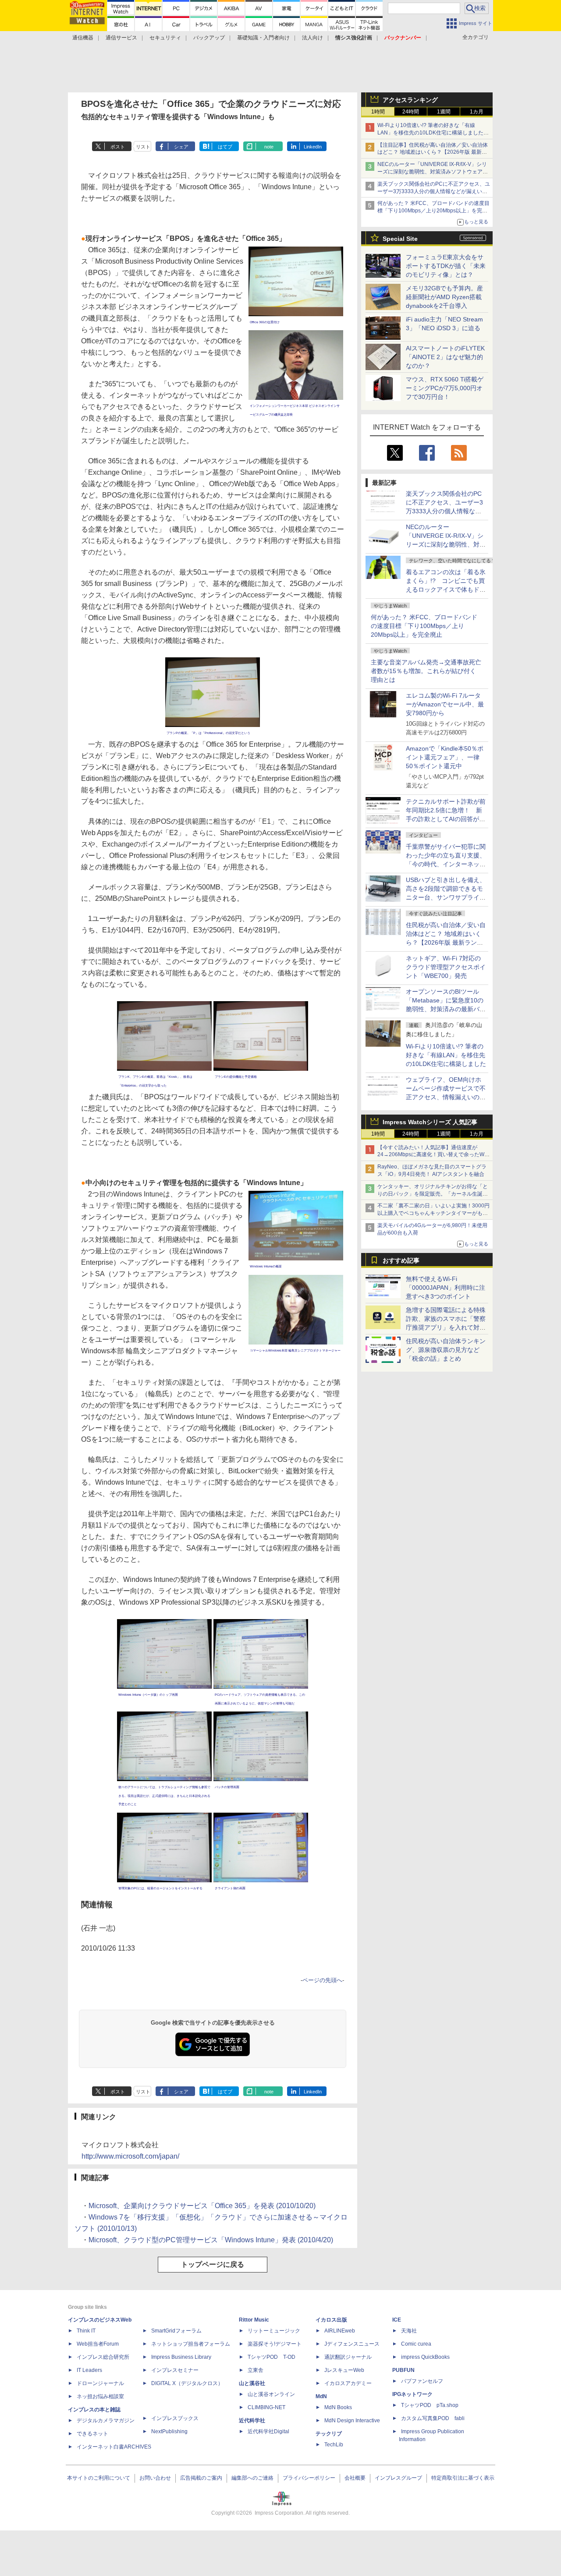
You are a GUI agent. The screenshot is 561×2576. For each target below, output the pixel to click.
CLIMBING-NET (266, 2407)
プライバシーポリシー (309, 2478)
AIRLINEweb (340, 2331)
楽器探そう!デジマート (275, 2344)
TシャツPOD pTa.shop (430, 2405)
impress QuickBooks (425, 2357)
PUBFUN (403, 2370)
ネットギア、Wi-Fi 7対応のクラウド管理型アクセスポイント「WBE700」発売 (446, 967)
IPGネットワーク (412, 2394)
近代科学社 (252, 2421)
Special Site (400, 239)
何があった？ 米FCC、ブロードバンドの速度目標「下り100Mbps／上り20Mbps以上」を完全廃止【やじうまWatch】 (433, 211)
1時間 (378, 112)
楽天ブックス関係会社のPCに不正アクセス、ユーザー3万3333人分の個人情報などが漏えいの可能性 (434, 191)
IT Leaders (89, 2370)
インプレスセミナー (175, 2370)
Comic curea (416, 2344)
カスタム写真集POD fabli (433, 2418)
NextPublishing (169, 2431)
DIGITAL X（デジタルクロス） (187, 2383)
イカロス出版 (331, 2320)
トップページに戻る (213, 2264)
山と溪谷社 (252, 2383)
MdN (321, 2396)
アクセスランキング (410, 100)
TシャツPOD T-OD (272, 2357)
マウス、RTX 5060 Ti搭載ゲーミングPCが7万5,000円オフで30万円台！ (445, 388)
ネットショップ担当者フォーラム (191, 2344)
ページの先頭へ (322, 1980)
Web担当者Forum (98, 2344)
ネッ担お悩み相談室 (100, 2396)
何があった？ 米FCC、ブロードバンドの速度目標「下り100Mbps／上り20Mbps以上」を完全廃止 (424, 626)
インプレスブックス (175, 2418)
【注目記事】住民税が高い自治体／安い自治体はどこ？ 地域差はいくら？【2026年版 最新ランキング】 (433, 152)
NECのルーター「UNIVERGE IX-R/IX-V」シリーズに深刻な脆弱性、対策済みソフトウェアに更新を (433, 172)
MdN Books (338, 2407)
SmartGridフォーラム (176, 2331)
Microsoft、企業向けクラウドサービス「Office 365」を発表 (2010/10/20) (202, 2206)
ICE (397, 2320)
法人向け (312, 38)
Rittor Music (254, 2320)
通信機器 (83, 38)
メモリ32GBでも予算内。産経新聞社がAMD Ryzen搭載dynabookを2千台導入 (444, 297)
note (269, 147)
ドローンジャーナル (100, 2383)
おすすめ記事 (401, 1260)
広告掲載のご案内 (201, 2478)
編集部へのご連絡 (252, 2478)
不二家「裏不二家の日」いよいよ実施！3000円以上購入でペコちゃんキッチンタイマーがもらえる (433, 1213)
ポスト (118, 147)
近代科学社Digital (268, 2431)
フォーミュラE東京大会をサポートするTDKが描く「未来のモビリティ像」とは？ (446, 266)
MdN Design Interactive (352, 2421)
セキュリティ (165, 38)
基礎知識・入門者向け (263, 38)
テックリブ (329, 2434)
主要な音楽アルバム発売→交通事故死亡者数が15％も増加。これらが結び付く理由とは (426, 671)
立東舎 (256, 2370)
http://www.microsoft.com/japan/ (130, 2156)
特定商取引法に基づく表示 (463, 2478)
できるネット (92, 2434)
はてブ (225, 147)
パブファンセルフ (422, 2381)
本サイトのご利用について (99, 2478)
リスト (143, 147)
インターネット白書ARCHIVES (114, 2447)
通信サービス (121, 38)
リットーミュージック (274, 2331)
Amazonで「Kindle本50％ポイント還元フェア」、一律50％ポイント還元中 (445, 757)
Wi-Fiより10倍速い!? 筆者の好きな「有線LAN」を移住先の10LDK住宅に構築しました (446, 1055)
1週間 (444, 112)
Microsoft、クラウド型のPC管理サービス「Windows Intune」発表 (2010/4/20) (211, 2240)
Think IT (86, 2331)
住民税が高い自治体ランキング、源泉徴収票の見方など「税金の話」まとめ (446, 1350)
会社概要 (355, 2478)
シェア (181, 147)
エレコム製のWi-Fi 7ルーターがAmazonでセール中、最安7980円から (445, 704)
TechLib (334, 2445)
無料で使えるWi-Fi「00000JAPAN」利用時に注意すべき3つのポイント (446, 1288)
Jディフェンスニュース (352, 2344)
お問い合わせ (155, 2478)
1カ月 (477, 112)
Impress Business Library (181, 2357)
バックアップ (209, 38)
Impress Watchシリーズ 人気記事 (430, 1122)
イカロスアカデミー (348, 2383)
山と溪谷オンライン (271, 2394)
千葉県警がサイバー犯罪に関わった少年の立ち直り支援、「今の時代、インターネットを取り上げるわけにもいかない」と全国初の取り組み (446, 864)
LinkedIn (313, 147)
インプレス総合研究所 (103, 2357)
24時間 (411, 112)
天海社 (409, 2331)
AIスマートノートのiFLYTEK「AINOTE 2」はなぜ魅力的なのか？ (445, 357)
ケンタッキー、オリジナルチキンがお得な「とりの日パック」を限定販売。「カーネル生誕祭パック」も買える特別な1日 (433, 1194)
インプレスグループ (398, 2478)
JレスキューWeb (344, 2370)
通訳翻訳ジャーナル (348, 2357)
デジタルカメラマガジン (106, 2421)
